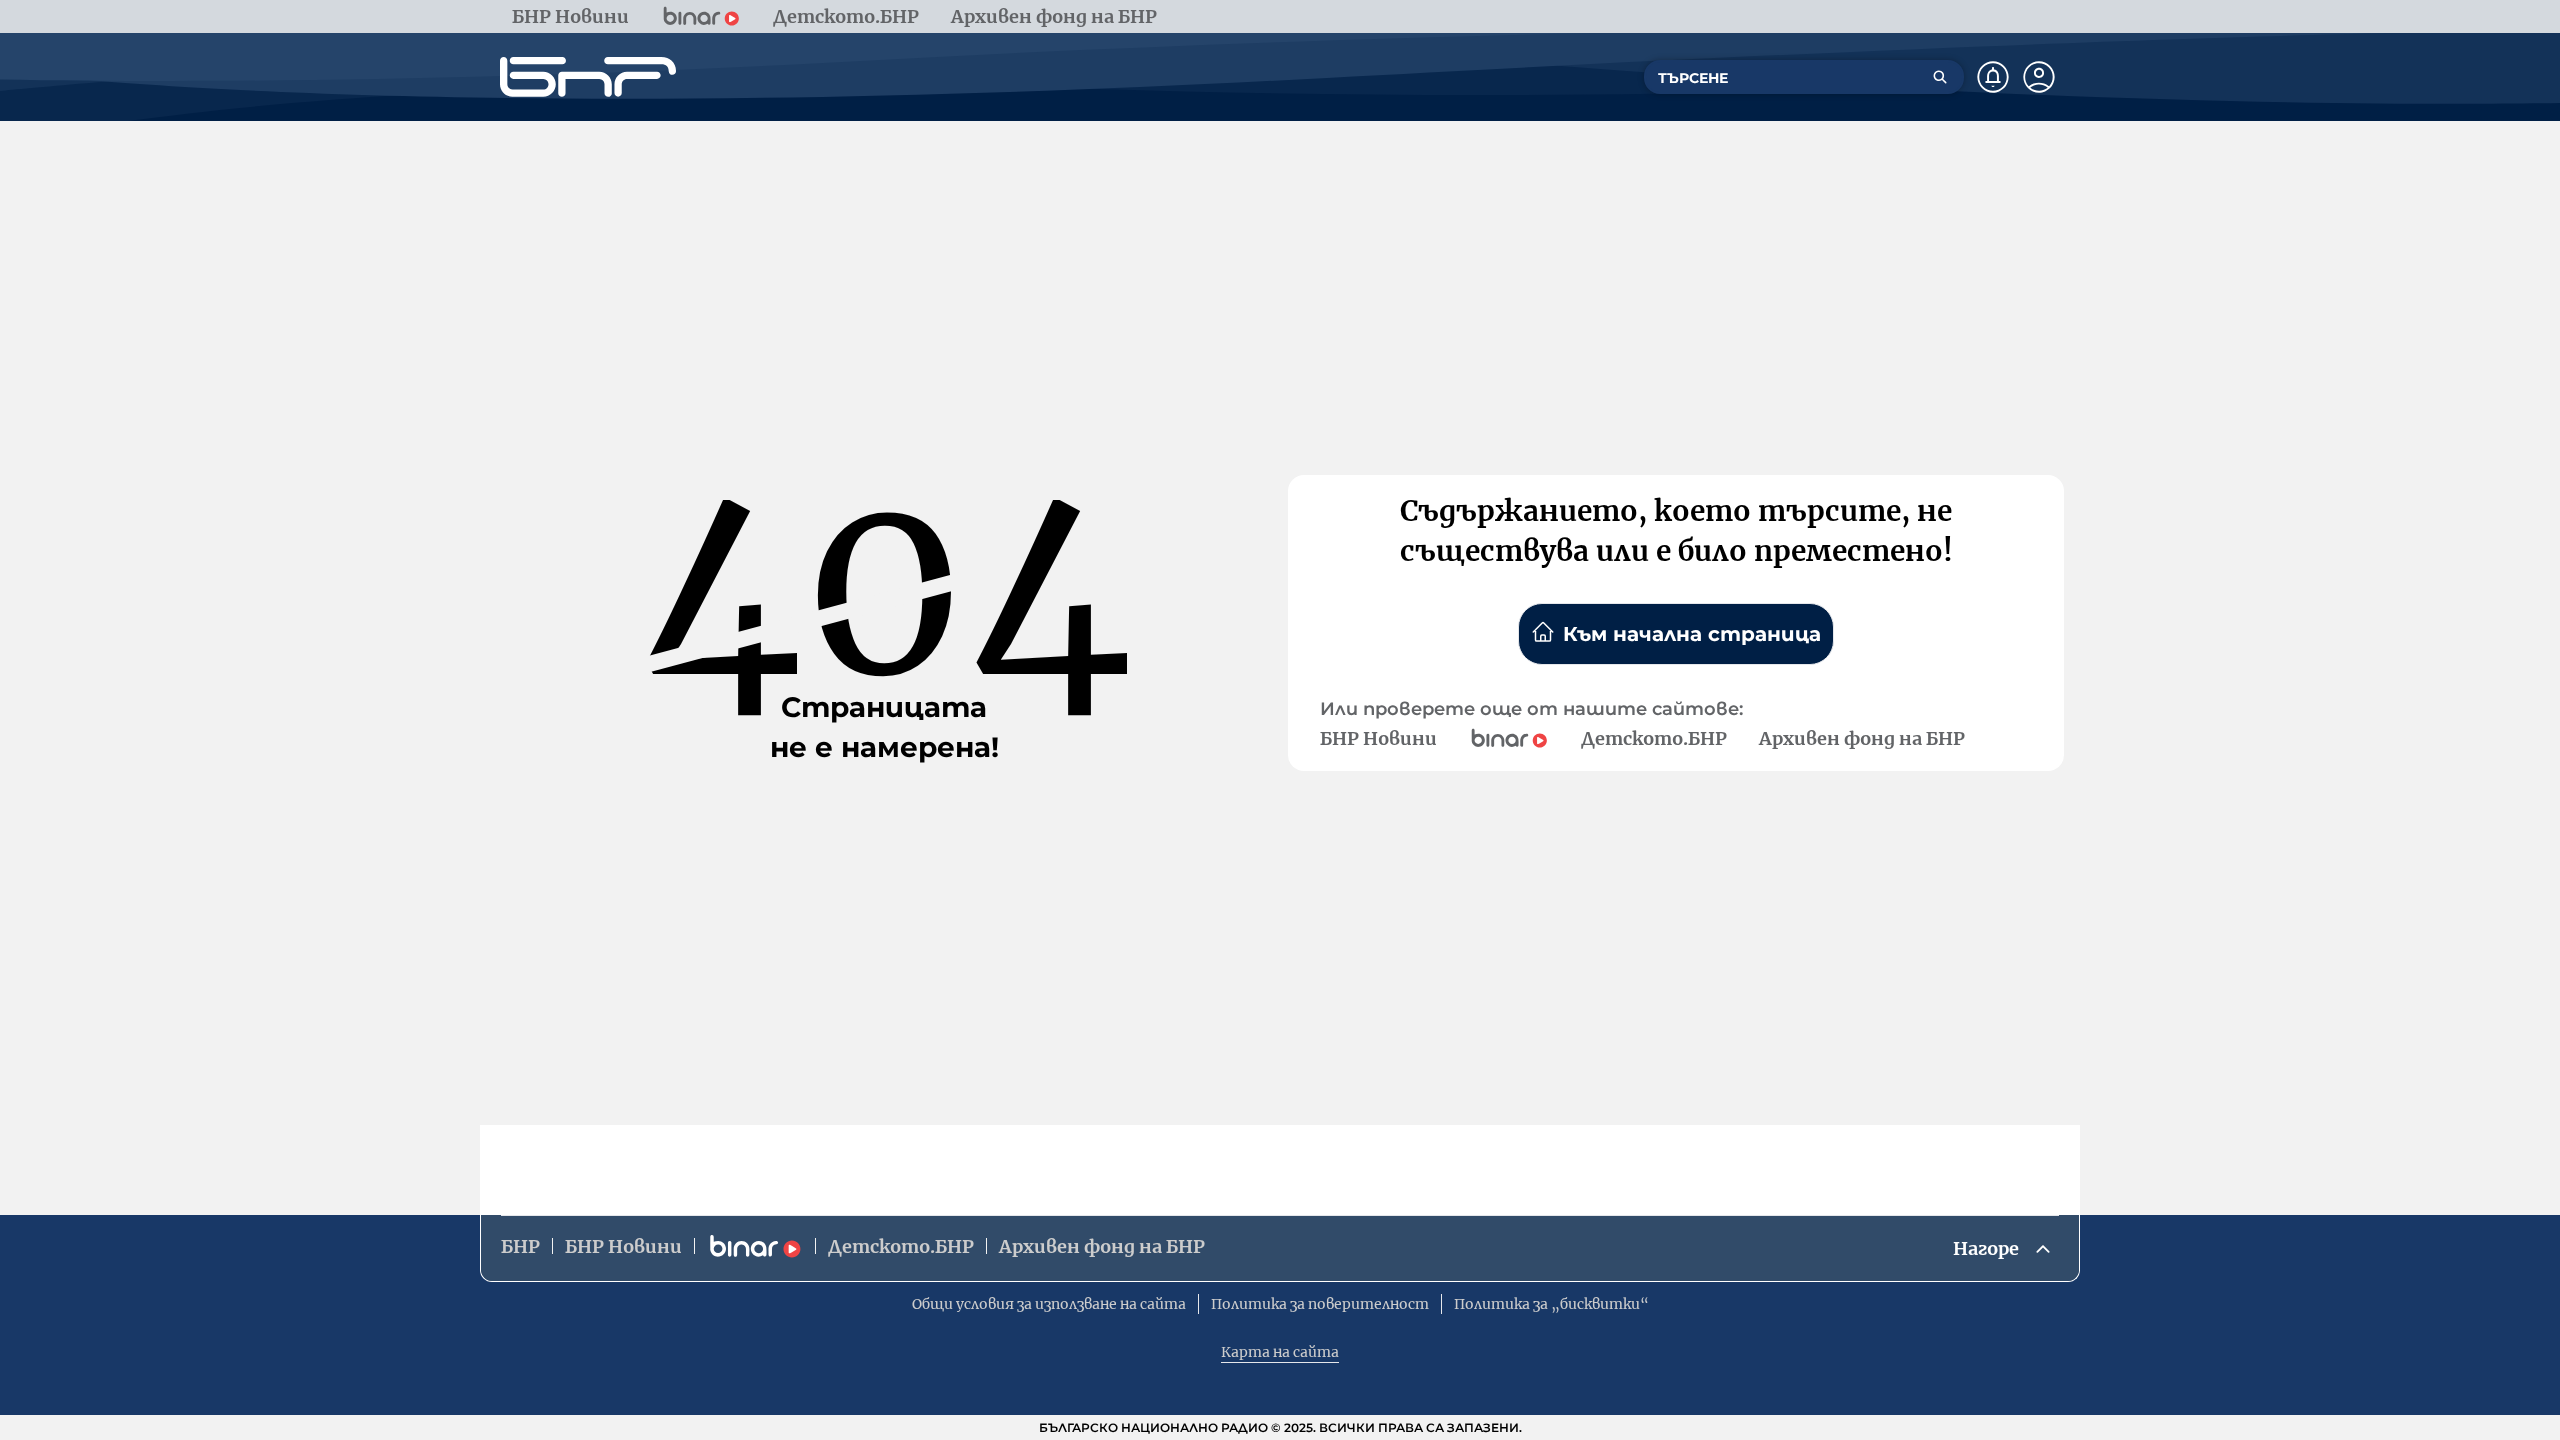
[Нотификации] (1993, 77)
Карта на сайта (1280, 1352)
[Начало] (588, 77)
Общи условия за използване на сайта (1049, 1304)
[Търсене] (1940, 77)
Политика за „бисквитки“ (1551, 1304)
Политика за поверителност (1320, 1304)
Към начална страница (1692, 634)
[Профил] (2039, 77)
